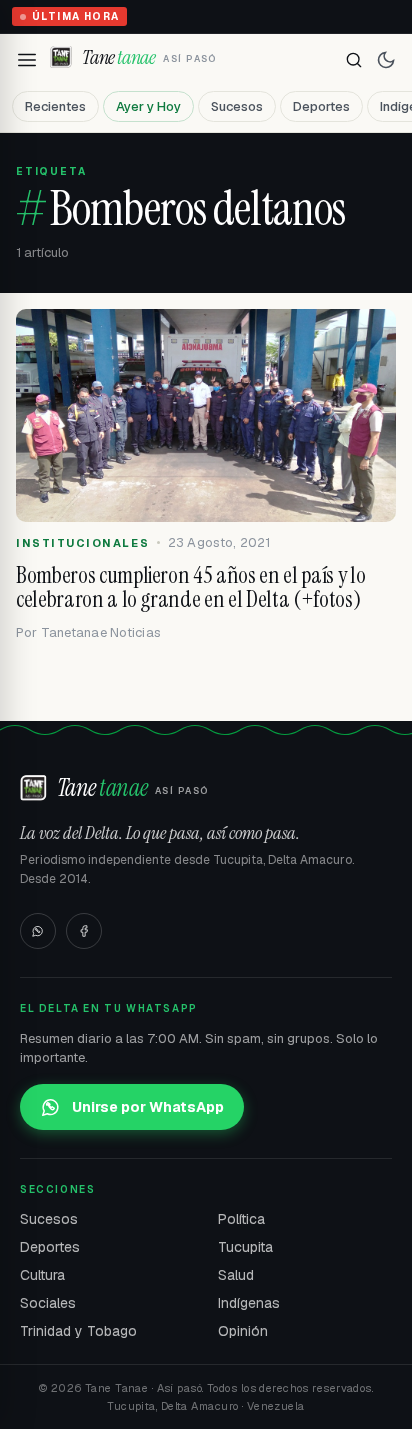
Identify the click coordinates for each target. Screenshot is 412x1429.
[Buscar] (354, 60)
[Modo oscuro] (386, 60)
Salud (236, 1275)
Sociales (48, 1303)
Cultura (42, 1275)
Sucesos (237, 106)
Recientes (55, 106)
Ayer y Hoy (148, 106)
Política (241, 1219)
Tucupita (245, 1247)
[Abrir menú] (27, 60)
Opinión (243, 1331)
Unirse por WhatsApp (148, 1107)
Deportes (321, 106)
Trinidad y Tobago (78, 1331)
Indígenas (249, 1303)
